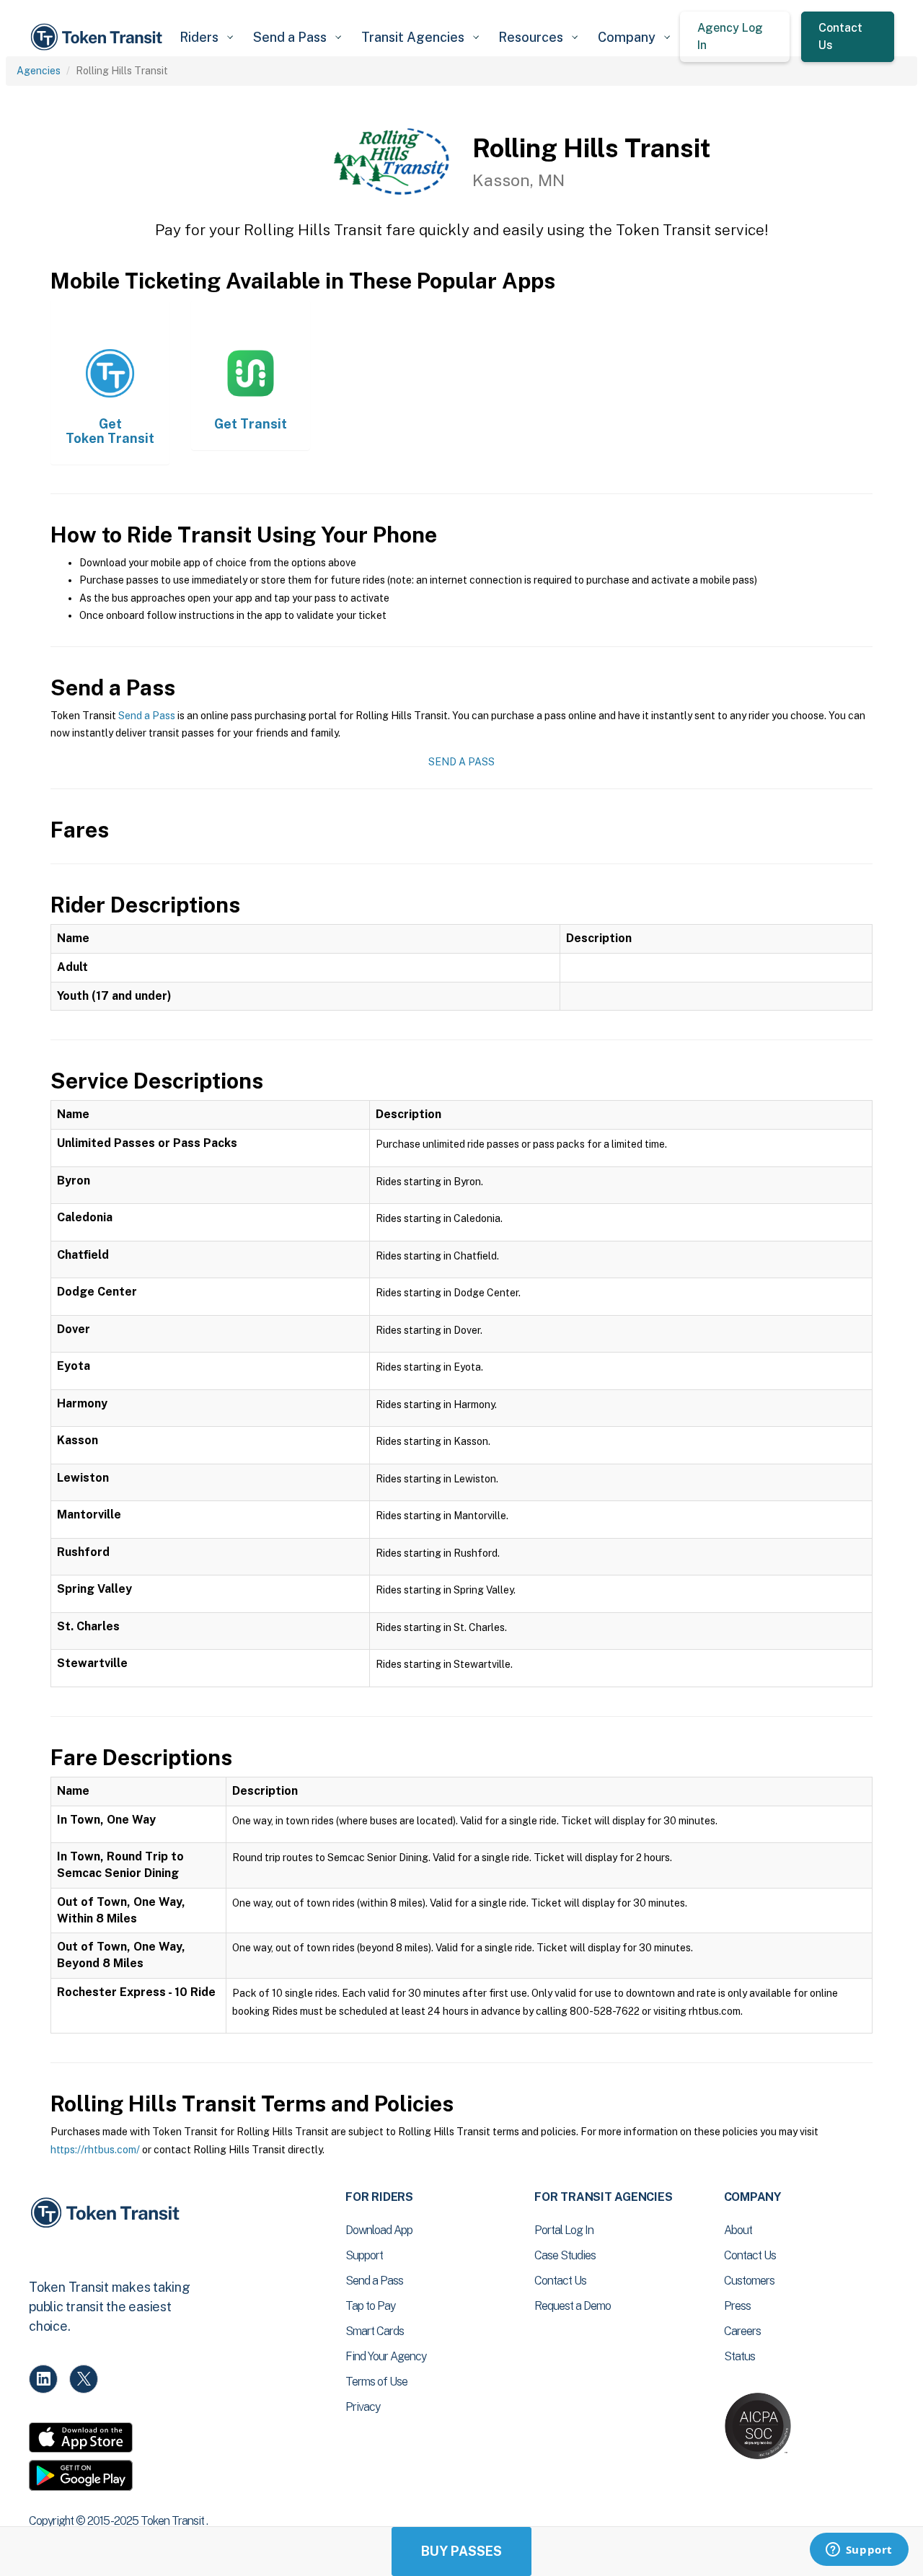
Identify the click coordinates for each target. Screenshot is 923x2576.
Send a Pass (147, 716)
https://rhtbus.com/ (95, 2150)
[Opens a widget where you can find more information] (859, 2551)
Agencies (39, 71)
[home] (99, 37)
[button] (206, 37)
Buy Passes (461, 2551)
